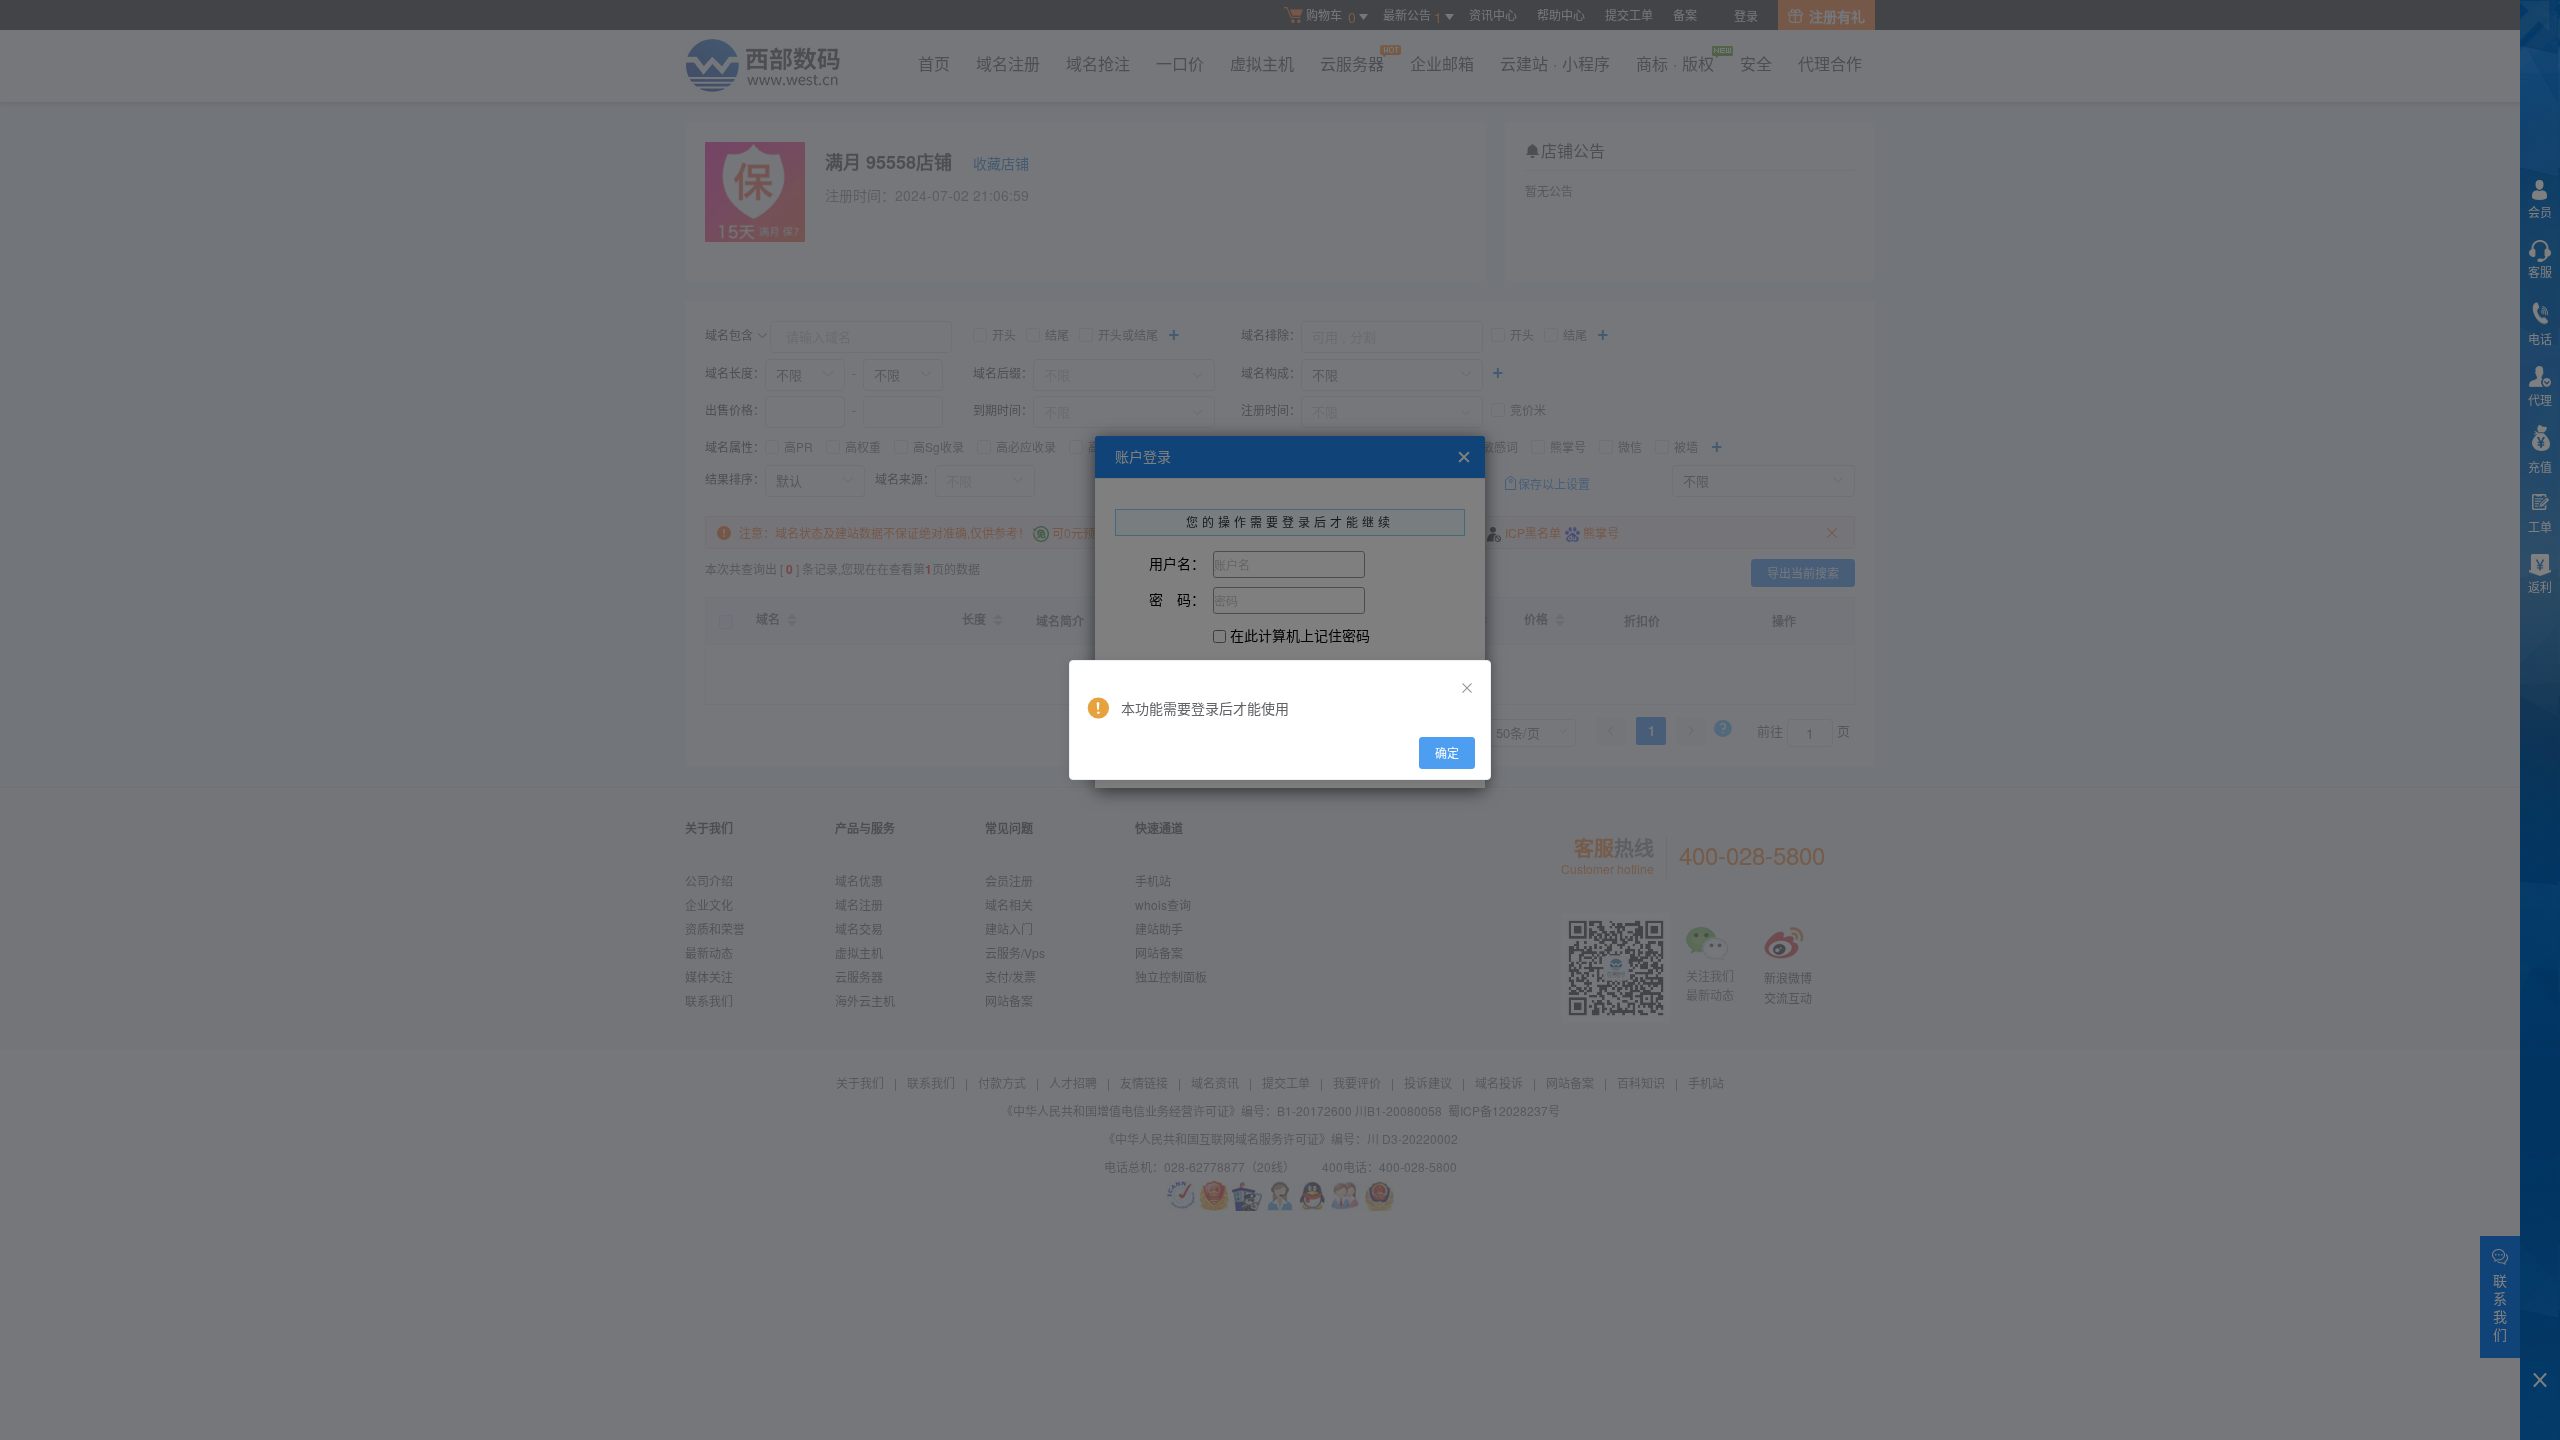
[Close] (1467, 687)
